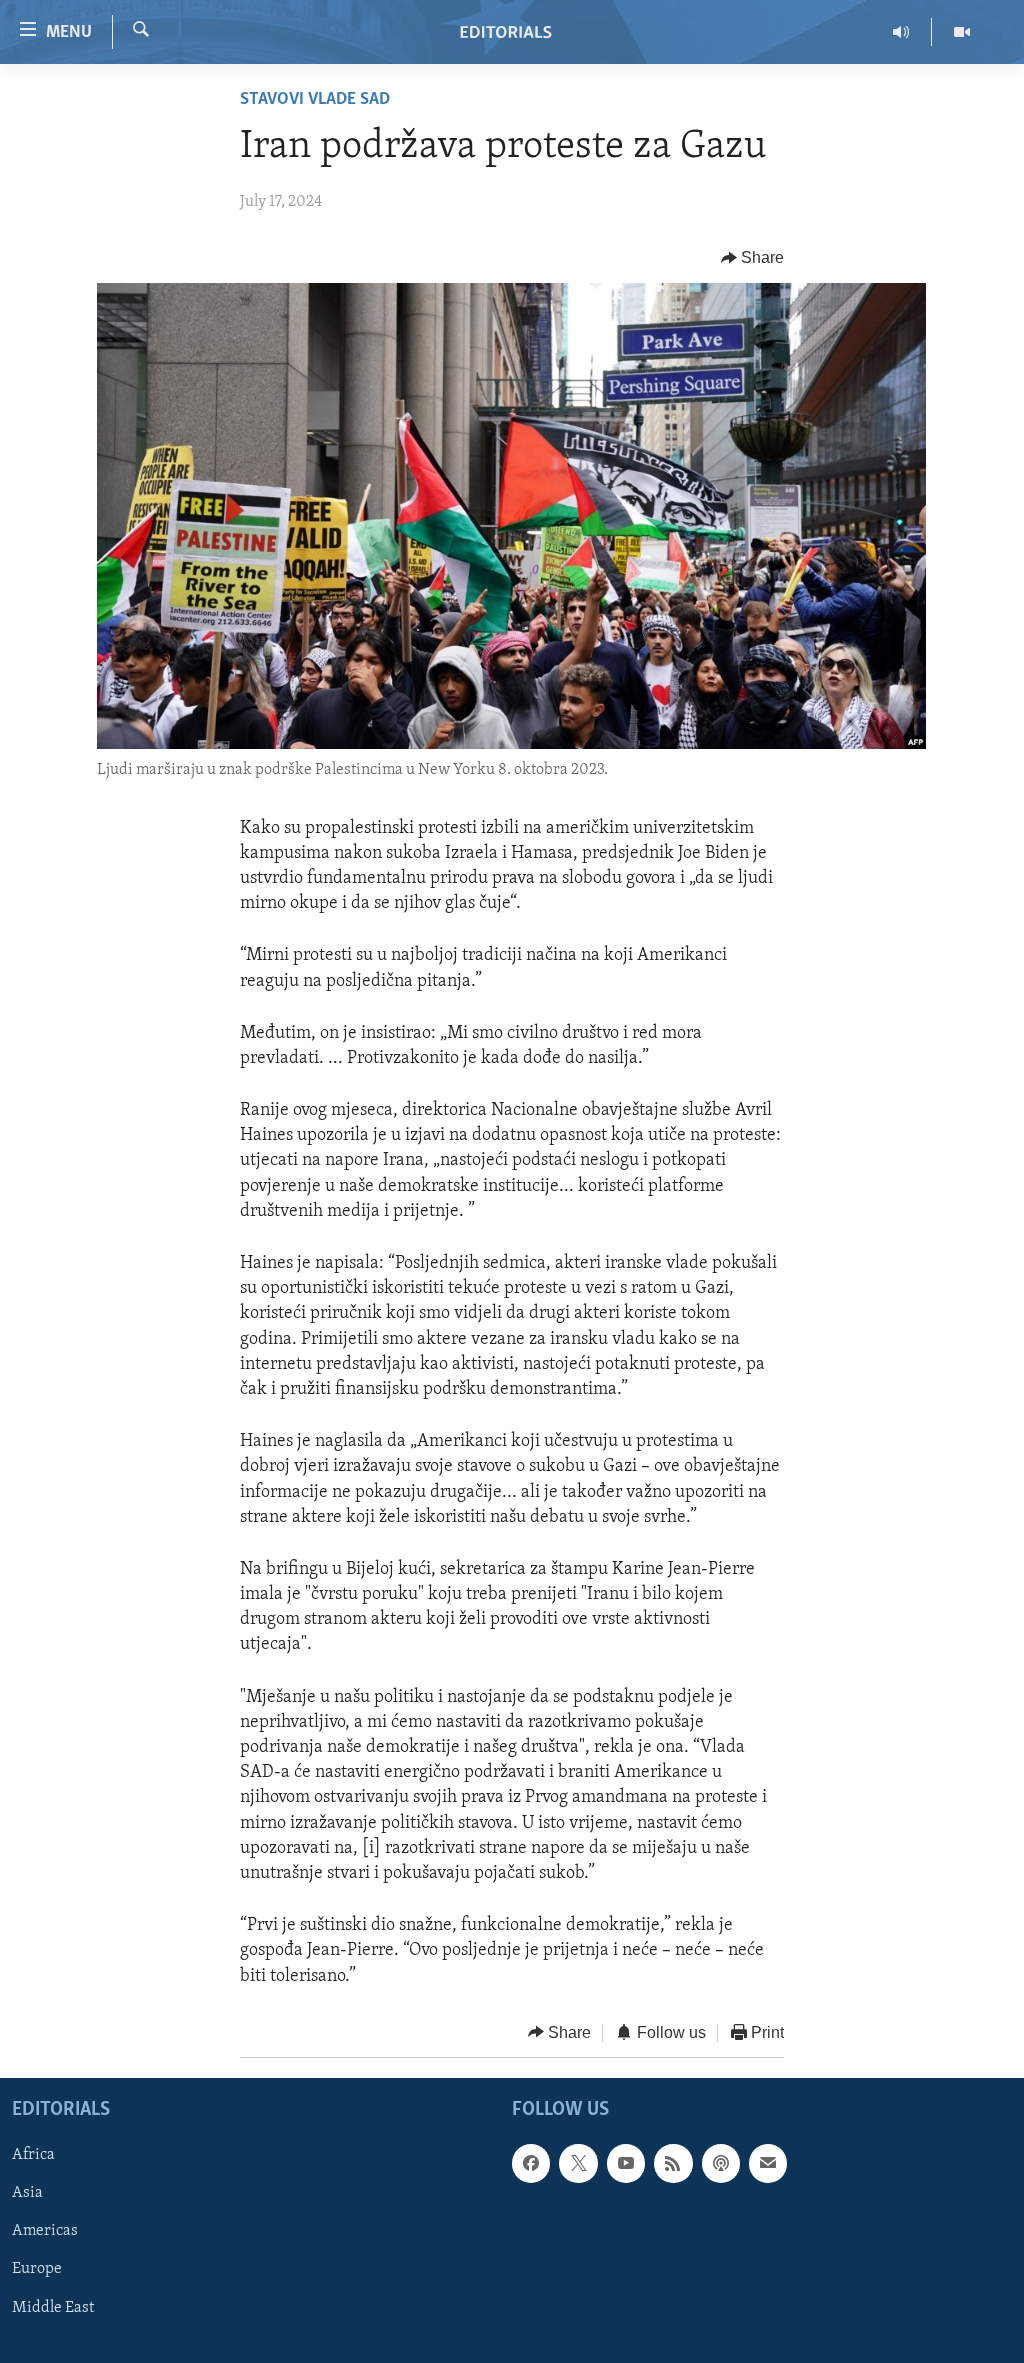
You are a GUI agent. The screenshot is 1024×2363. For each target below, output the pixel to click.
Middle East (53, 2308)
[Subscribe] (768, 2164)
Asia (27, 2194)
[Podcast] (721, 2164)
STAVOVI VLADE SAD (315, 100)
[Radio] (901, 32)
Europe (37, 2270)
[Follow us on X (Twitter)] (578, 2164)
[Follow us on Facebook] (531, 2164)
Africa (33, 2156)
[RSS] (673, 2164)
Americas (45, 2232)
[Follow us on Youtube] (626, 2164)
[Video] (962, 32)
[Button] (753, 258)
